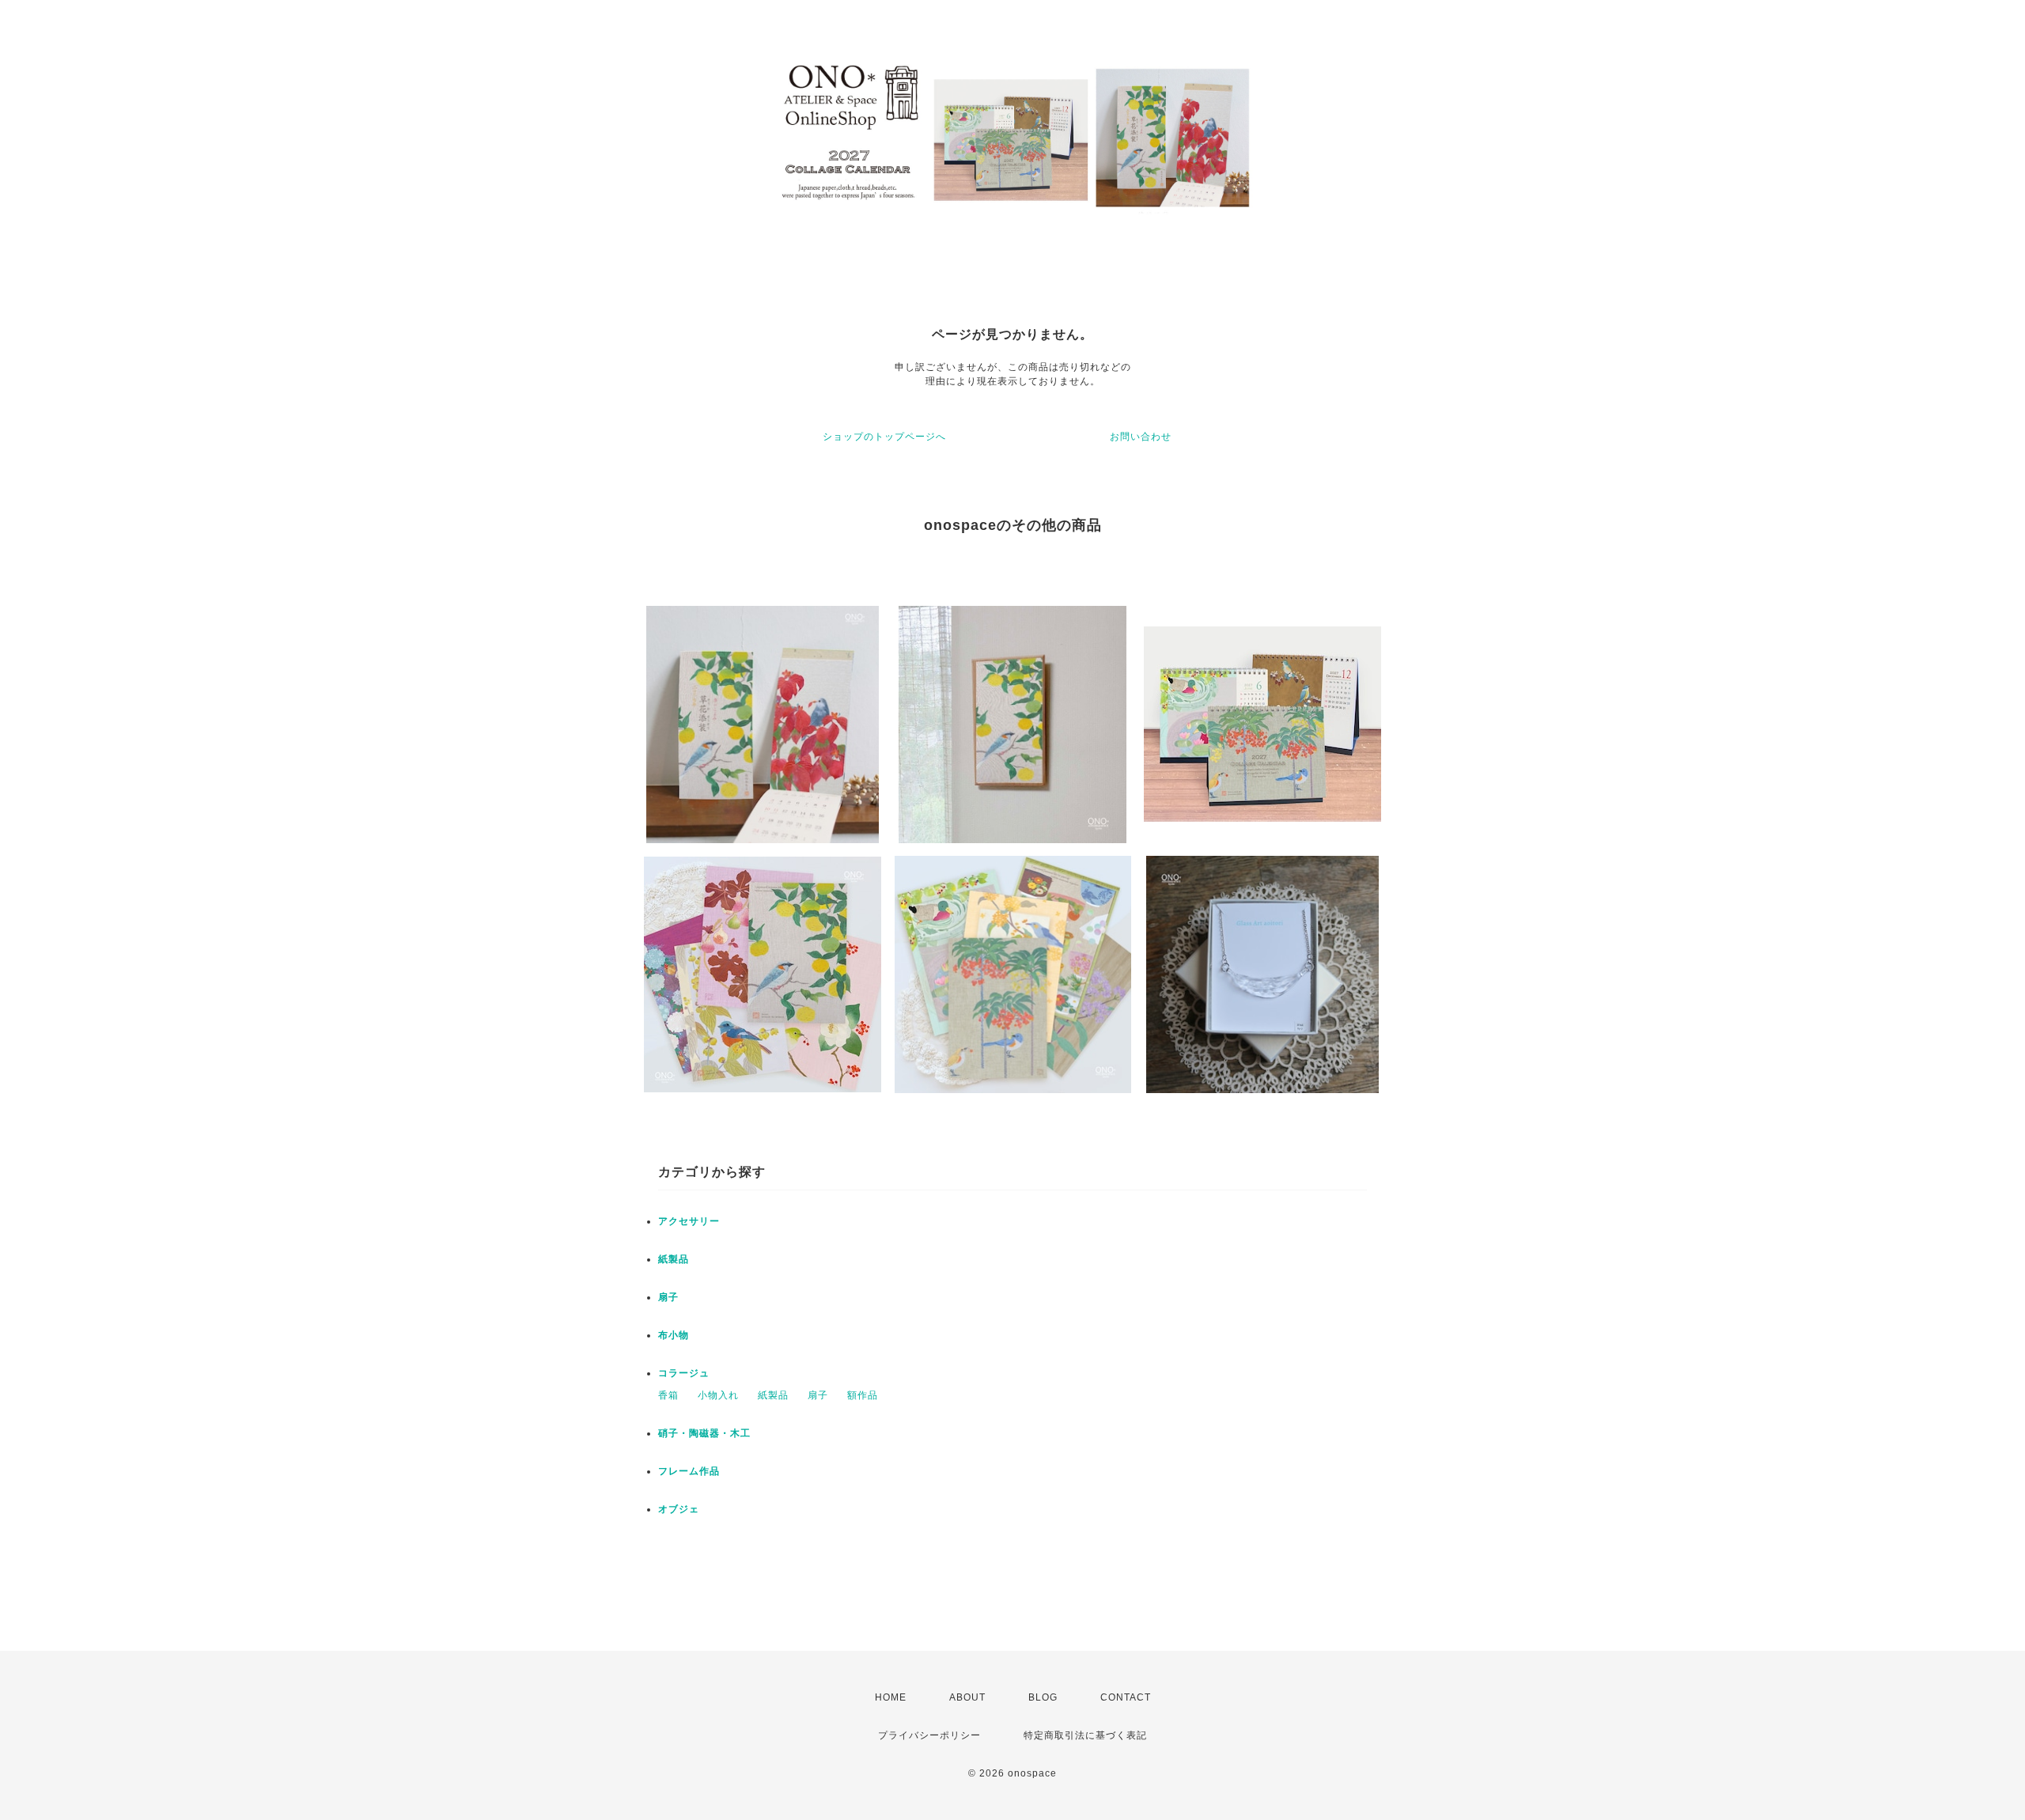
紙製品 (674, 1259)
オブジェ (679, 1509)
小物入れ (718, 1395)
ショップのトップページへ (884, 437)
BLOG (1043, 1697)
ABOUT (967, 1697)
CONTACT (1126, 1697)
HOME (891, 1697)
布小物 (674, 1335)
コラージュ (684, 1373)
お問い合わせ (1141, 437)
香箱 (668, 1395)
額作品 (863, 1395)
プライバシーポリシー (929, 1735)
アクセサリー (689, 1221)
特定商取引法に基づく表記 (1085, 1735)
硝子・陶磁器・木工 (704, 1433)
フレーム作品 (689, 1471)
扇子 (668, 1297)
